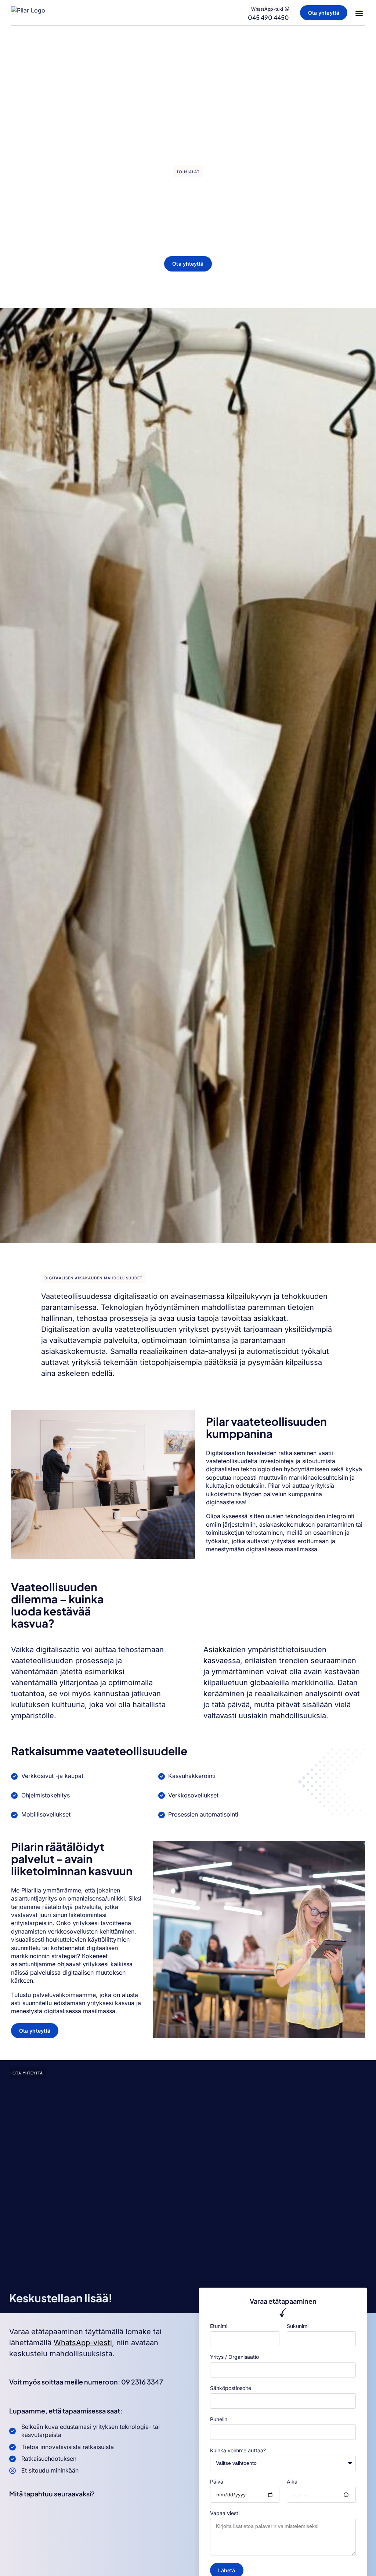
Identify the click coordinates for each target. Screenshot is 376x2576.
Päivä (217, 2482)
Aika (292, 2482)
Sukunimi (298, 2326)
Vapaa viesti (225, 2513)
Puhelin (219, 2419)
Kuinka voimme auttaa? (238, 2450)
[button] (359, 13)
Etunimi (219, 2326)
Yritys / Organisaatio (234, 2357)
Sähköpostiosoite (231, 2388)
